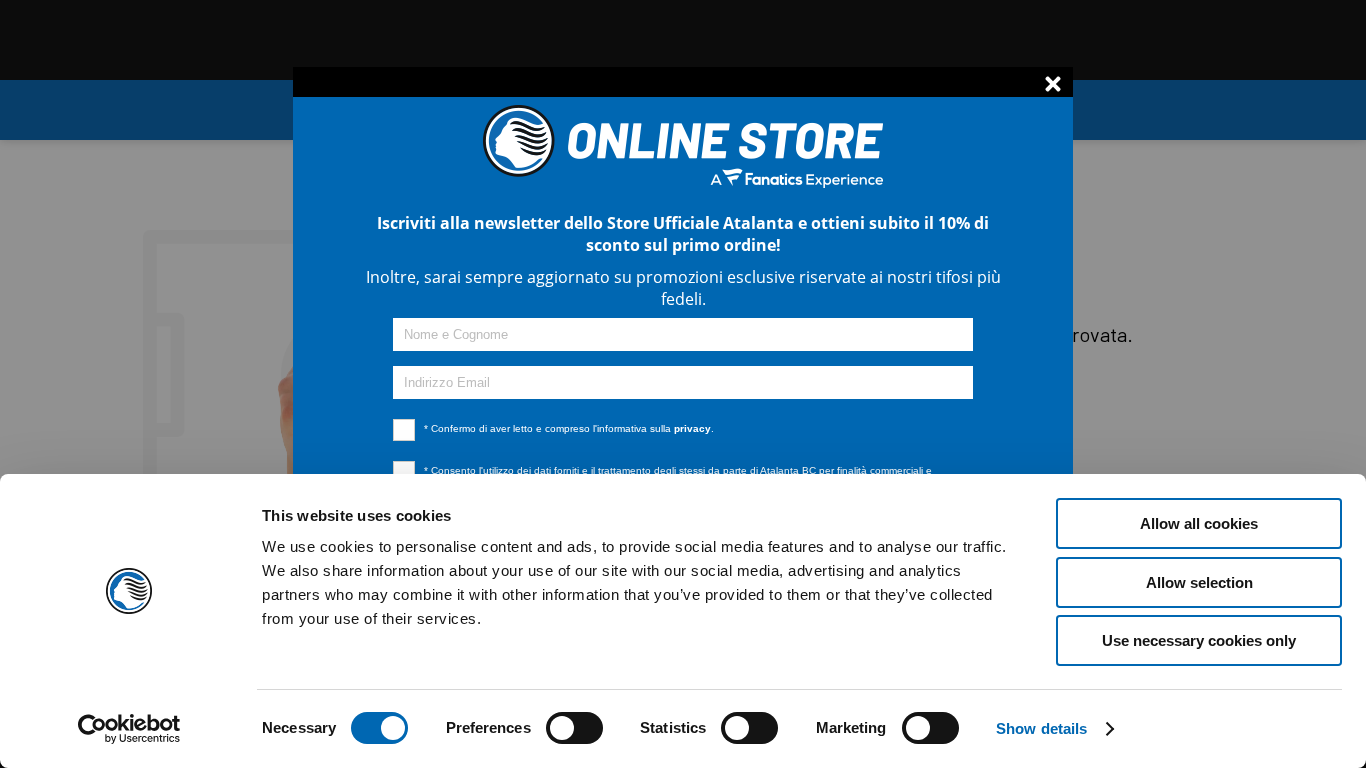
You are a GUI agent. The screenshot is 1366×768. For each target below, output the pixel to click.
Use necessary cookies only (1199, 640)
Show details (1041, 728)
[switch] (574, 748)
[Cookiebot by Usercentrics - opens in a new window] (129, 729)
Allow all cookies (1199, 523)
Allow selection (1199, 582)
